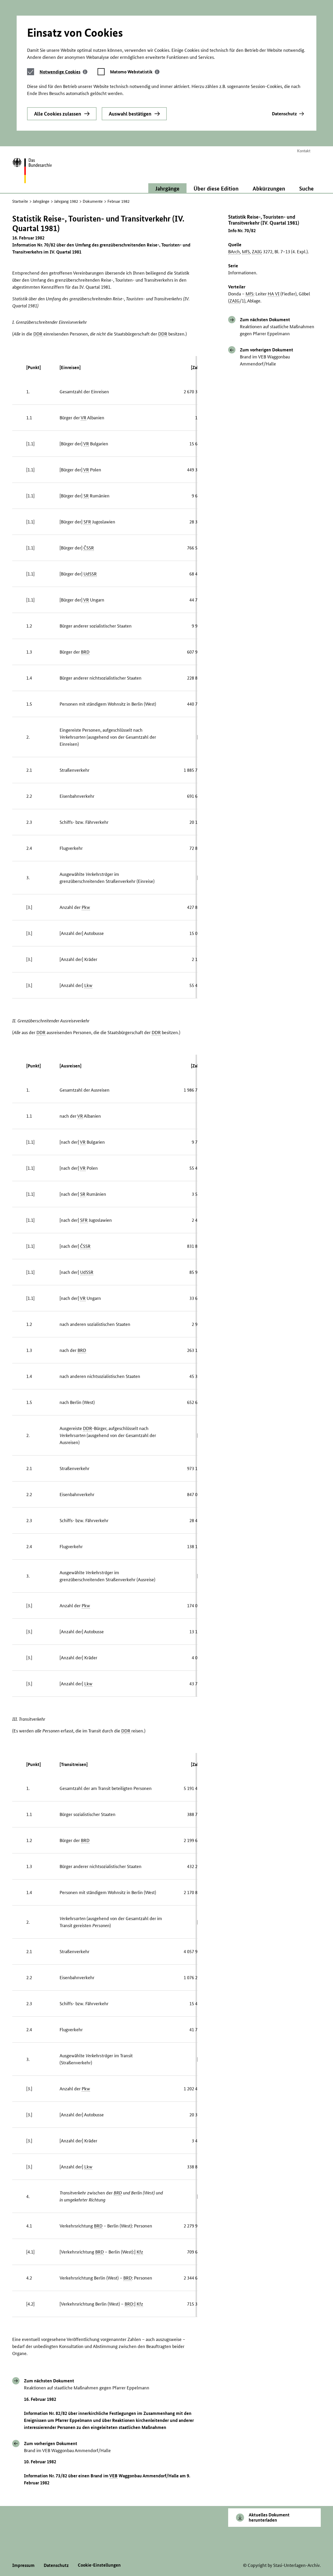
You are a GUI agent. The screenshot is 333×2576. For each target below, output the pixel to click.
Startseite (20, 201)
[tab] (63, 72)
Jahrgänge (41, 201)
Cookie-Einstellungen (99, 2565)
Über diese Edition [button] (216, 188)
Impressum (23, 2565)
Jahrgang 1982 (66, 201)
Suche (306, 188)
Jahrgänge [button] (167, 188)
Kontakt (304, 151)
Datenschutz (284, 114)
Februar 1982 (119, 201)
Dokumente (93, 201)
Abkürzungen (269, 188)
